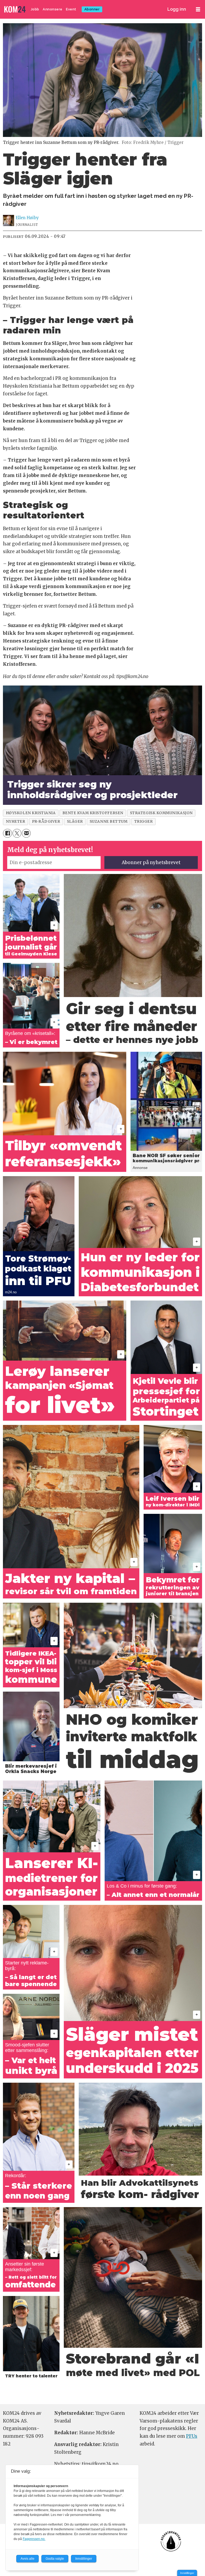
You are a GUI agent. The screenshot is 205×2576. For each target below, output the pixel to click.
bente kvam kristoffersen (93, 813)
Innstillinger (187, 2573)
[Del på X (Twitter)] (17, 833)
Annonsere (53, 9)
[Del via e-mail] (26, 833)
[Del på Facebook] (7, 833)
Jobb (35, 9)
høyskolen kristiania (31, 813)
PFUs (192, 2436)
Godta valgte (55, 2559)
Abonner (92, 9)
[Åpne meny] (198, 9)
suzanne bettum (109, 822)
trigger (144, 822)
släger (75, 822)
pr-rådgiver (46, 822)
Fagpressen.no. (34, 2539)
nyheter (16, 822)
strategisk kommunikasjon (161, 813)
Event (71, 9)
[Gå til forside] (15, 9)
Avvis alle (27, 2559)
